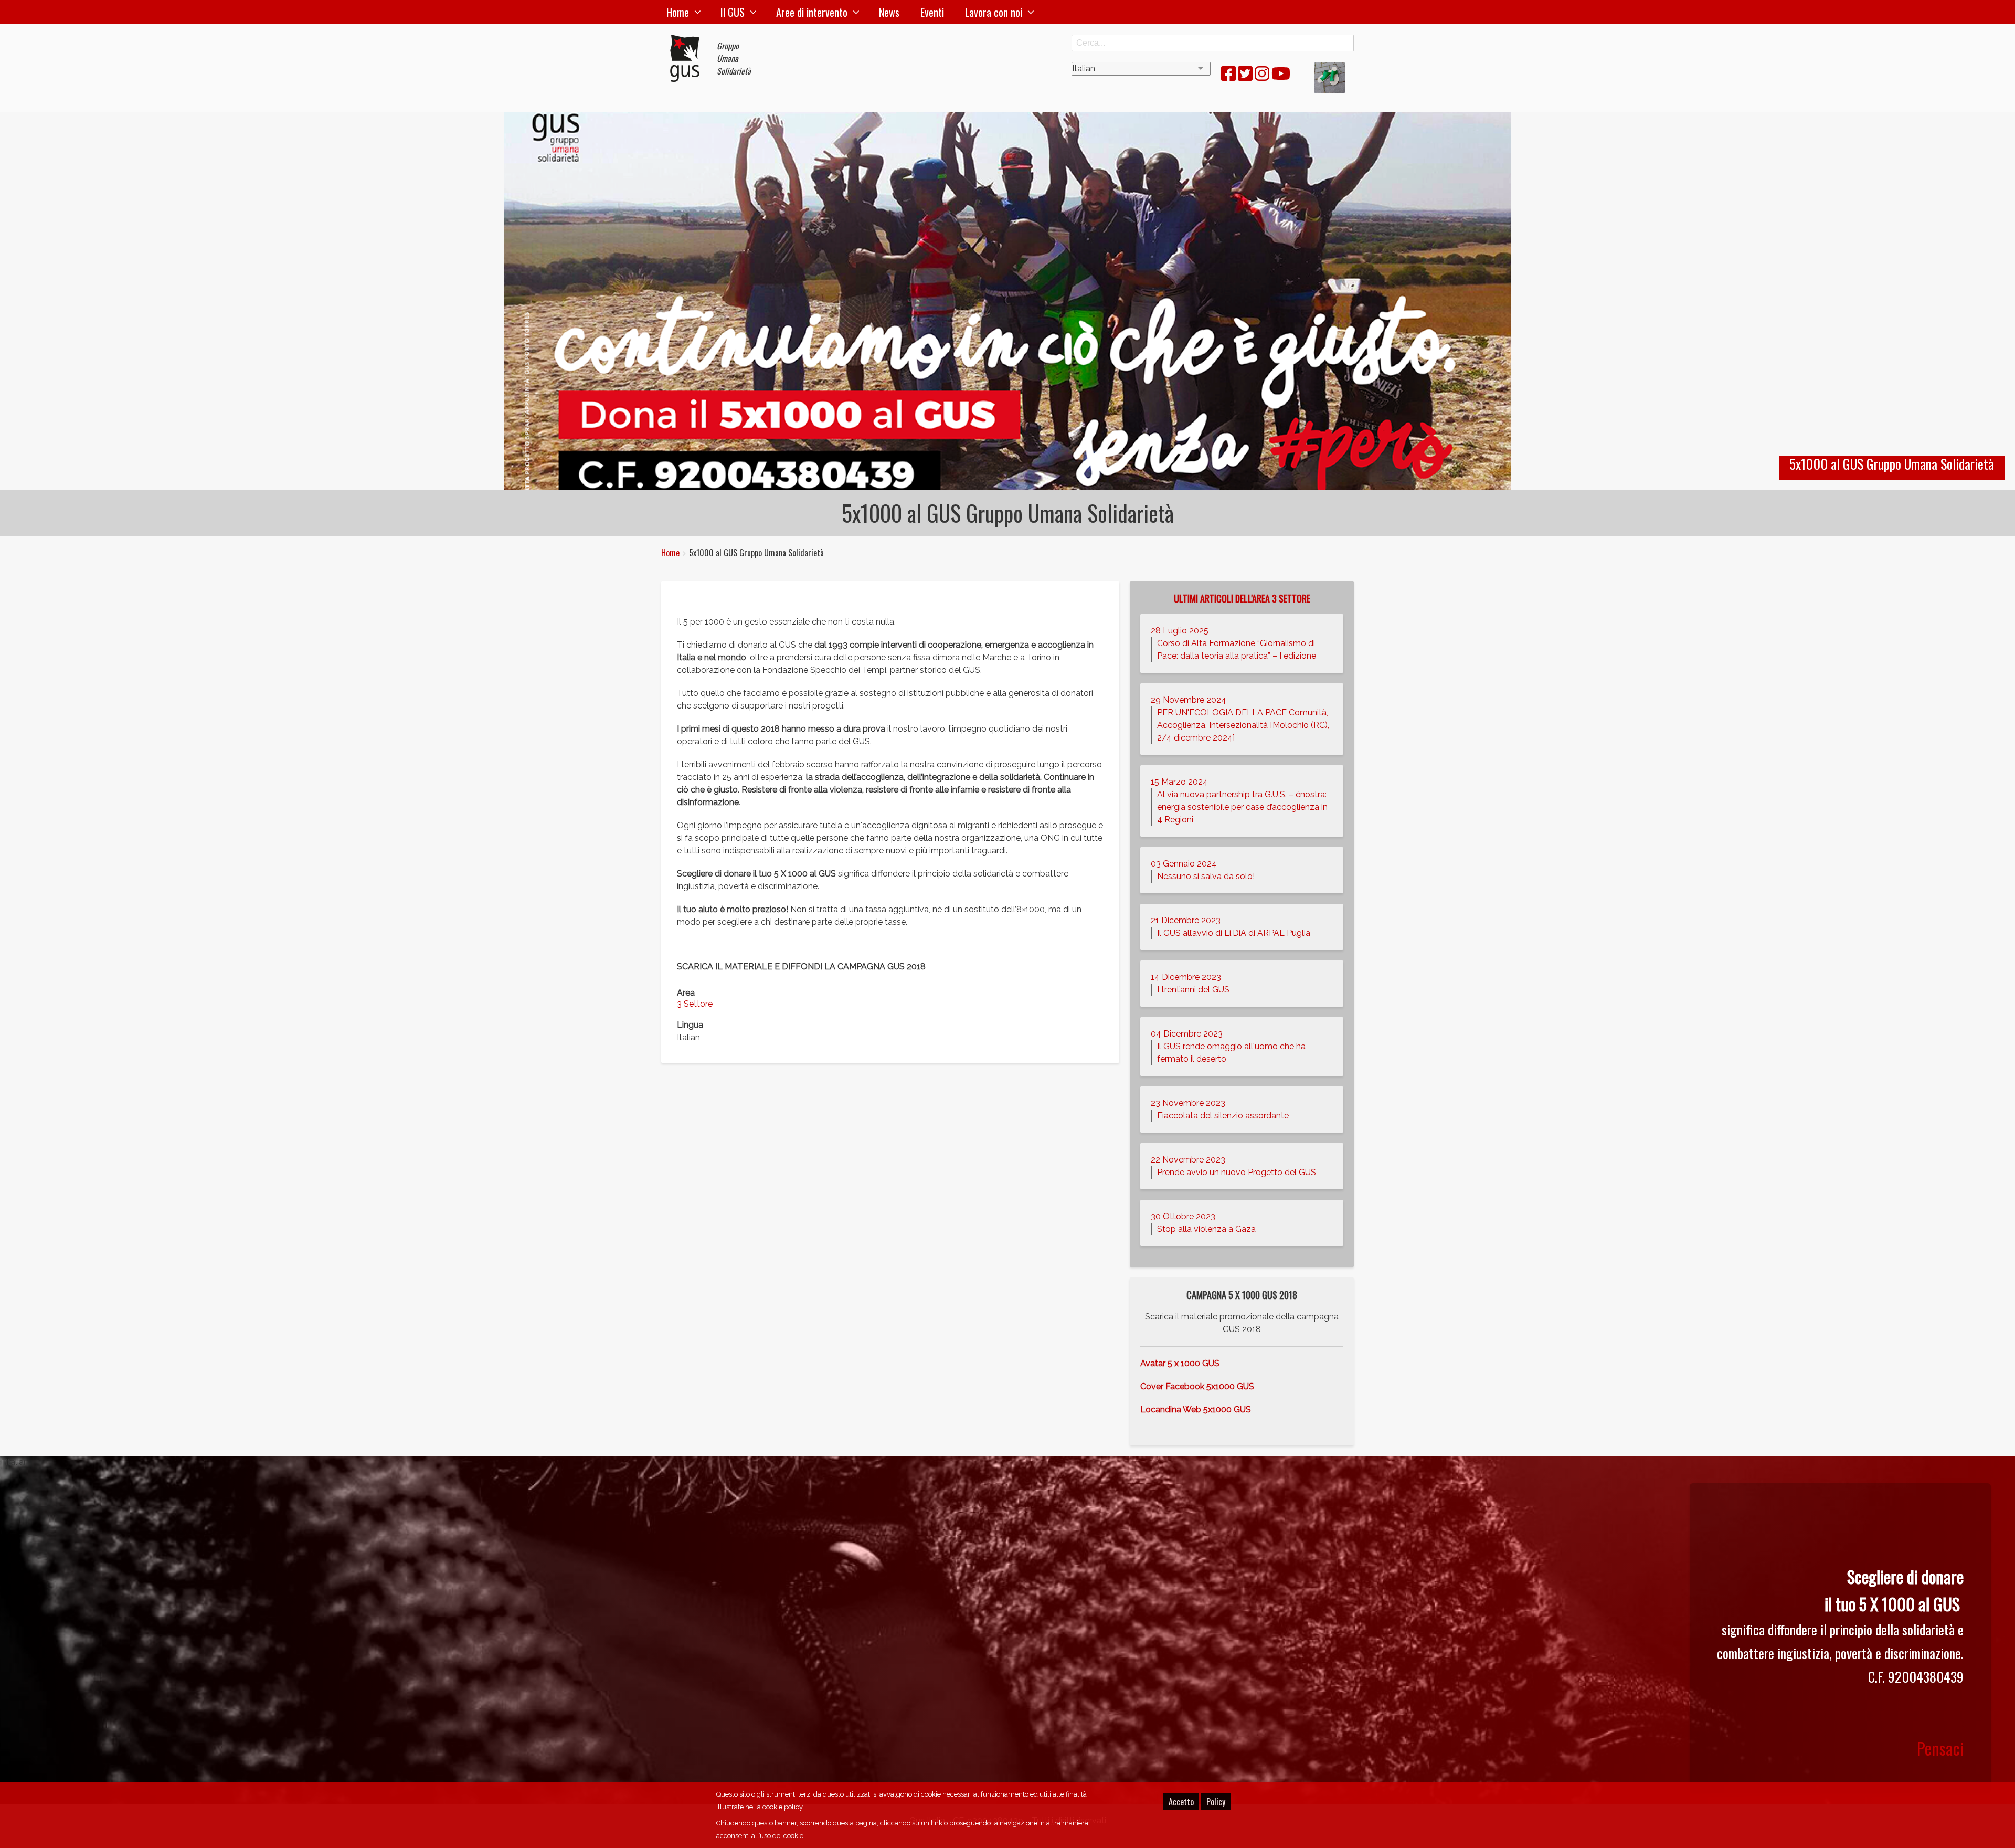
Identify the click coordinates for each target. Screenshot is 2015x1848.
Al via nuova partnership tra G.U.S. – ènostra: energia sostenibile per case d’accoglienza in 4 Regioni (1242, 807)
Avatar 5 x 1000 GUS (1180, 1363)
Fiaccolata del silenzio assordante (1223, 1116)
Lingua (690, 1025)
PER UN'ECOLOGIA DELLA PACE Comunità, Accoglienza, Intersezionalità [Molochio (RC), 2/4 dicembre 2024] (1243, 725)
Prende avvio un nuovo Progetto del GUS (1237, 1172)
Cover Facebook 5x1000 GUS (1197, 1386)
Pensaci (1940, 1748)
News (889, 12)
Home (678, 12)
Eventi (932, 12)
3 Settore (695, 1004)
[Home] (689, 58)
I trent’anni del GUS (1193, 990)
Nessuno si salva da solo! (1206, 876)
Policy (1216, 1802)
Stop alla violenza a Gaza (1206, 1229)
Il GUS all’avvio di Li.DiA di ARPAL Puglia (1234, 933)
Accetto (1181, 1802)
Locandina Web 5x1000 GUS (1196, 1409)
